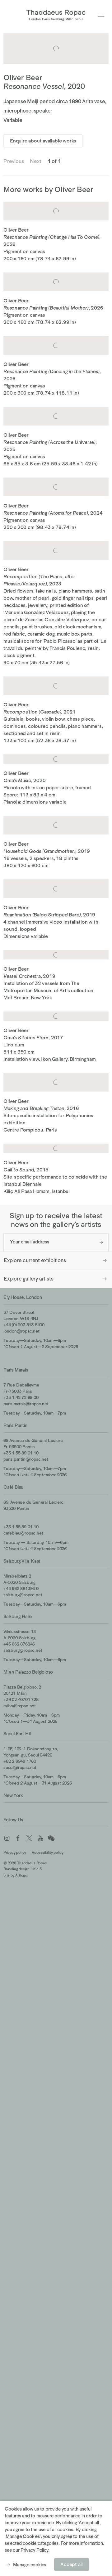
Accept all (72, 2564)
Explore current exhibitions (35, 1260)
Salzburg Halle (18, 1616)
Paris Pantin (15, 1425)
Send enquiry (101, 1242)
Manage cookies (30, 2565)
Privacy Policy (34, 2550)
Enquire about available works (43, 141)
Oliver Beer (23, 77)
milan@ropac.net (20, 1706)
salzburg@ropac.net (23, 1595)
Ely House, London (23, 1297)
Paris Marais (16, 1370)
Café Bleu (13, 1487)
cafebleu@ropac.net (23, 1533)
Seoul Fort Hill (17, 1734)
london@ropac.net (21, 1331)
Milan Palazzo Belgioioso (28, 1672)
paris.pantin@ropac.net (26, 1459)
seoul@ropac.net (20, 1767)
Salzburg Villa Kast (22, 1561)
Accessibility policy (48, 1853)
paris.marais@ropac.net (26, 1404)
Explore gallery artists (28, 1279)
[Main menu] (101, 16)
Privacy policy (15, 1853)
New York (13, 1795)
